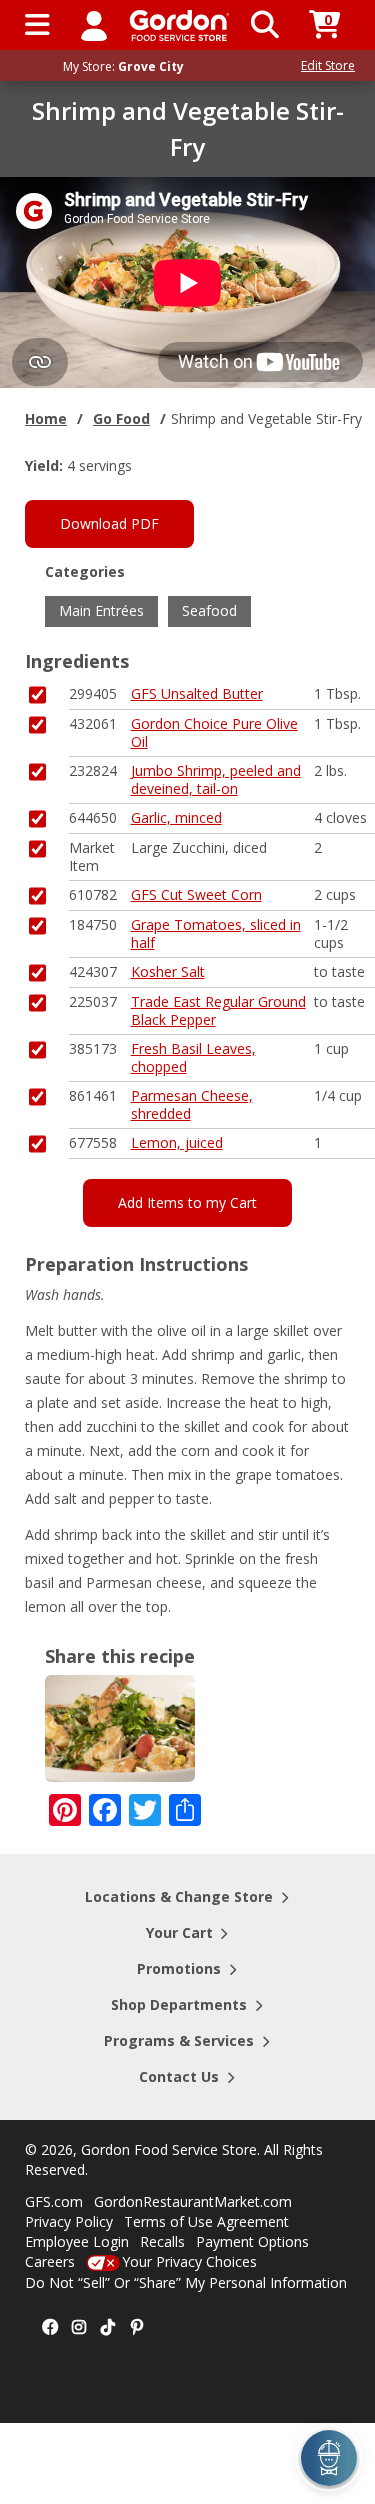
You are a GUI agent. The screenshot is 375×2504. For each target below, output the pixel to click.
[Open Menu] (37, 25)
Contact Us (179, 2076)
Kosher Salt (168, 971)
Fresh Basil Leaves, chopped (193, 1057)
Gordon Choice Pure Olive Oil (214, 732)
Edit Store (328, 65)
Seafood (209, 610)
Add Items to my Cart (187, 1202)
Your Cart (179, 1932)
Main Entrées (101, 610)
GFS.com (54, 2201)
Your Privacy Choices (189, 2261)
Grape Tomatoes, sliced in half (216, 933)
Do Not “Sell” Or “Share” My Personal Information (186, 2282)
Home (46, 418)
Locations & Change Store (179, 1896)
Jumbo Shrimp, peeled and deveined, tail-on (216, 779)
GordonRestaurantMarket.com (193, 2201)
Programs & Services (179, 2040)
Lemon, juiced (177, 1142)
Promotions (179, 1968)
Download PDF (109, 523)
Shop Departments (179, 2004)
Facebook (50, 2328)
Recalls (162, 2241)
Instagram (79, 2328)
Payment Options (252, 2241)
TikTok (108, 2328)
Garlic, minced (176, 817)
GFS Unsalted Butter (197, 693)
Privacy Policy (69, 2221)
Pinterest (137, 2328)
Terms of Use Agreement (206, 2221)
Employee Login (77, 2241)
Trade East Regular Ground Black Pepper (218, 1010)
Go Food (121, 418)
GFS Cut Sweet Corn (196, 894)
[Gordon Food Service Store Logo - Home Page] (179, 25)
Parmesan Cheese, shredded (192, 1104)
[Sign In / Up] (94, 25)
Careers (50, 2261)
